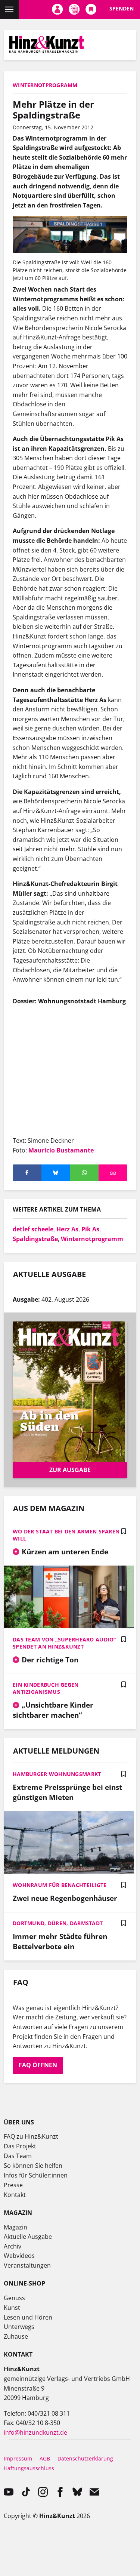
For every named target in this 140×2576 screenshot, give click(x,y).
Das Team (18, 2156)
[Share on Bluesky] (56, 1173)
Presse (13, 2185)
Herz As (67, 1229)
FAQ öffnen (38, 2065)
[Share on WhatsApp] (85, 1173)
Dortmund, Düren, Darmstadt (58, 1923)
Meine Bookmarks (91, 9)
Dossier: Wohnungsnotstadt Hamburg (69, 1001)
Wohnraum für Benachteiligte (60, 1885)
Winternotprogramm (92, 1239)
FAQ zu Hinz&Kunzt (31, 2136)
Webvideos (19, 2256)
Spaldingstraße (35, 1239)
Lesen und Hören (28, 2317)
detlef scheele (33, 1229)
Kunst (12, 2308)
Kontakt (15, 2195)
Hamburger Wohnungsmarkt (57, 1774)
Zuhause (16, 2336)
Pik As (90, 1229)
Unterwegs (19, 2327)
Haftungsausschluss (29, 2468)
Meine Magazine (74, 9)
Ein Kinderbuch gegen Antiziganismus (46, 1688)
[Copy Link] (113, 1173)
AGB (45, 2458)
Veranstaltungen (27, 2265)
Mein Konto (57, 9)
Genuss (14, 2298)
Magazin (15, 2227)
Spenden (122, 8)
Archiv (13, 2246)
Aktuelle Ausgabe (28, 2237)
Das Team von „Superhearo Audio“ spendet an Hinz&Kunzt (64, 1643)
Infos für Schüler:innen (36, 2175)
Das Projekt (20, 2146)
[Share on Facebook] (27, 1173)
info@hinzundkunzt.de (35, 2432)
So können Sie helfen (33, 2166)
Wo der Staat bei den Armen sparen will (66, 1535)
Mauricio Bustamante (61, 1150)
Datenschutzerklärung (85, 2458)
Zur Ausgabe (70, 1470)
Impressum (18, 2458)
